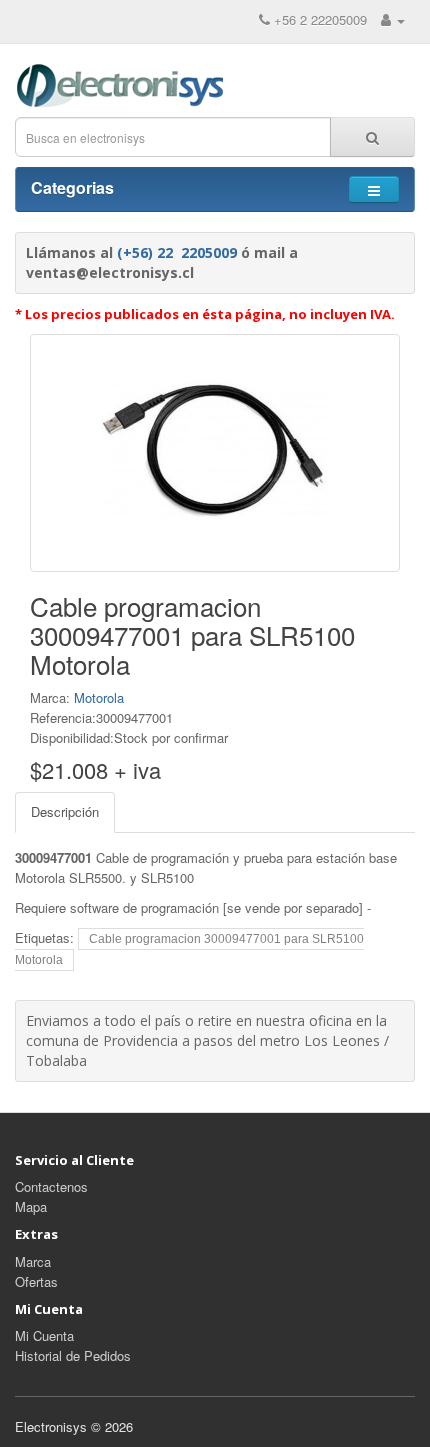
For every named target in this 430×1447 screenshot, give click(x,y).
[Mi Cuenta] (393, 19)
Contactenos (51, 1186)
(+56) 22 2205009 (177, 252)
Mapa (31, 1206)
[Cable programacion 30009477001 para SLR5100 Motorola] (215, 453)
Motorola (99, 697)
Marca (33, 1261)
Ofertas (36, 1281)
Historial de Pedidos (73, 1355)
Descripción (65, 811)
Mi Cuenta (44, 1335)
